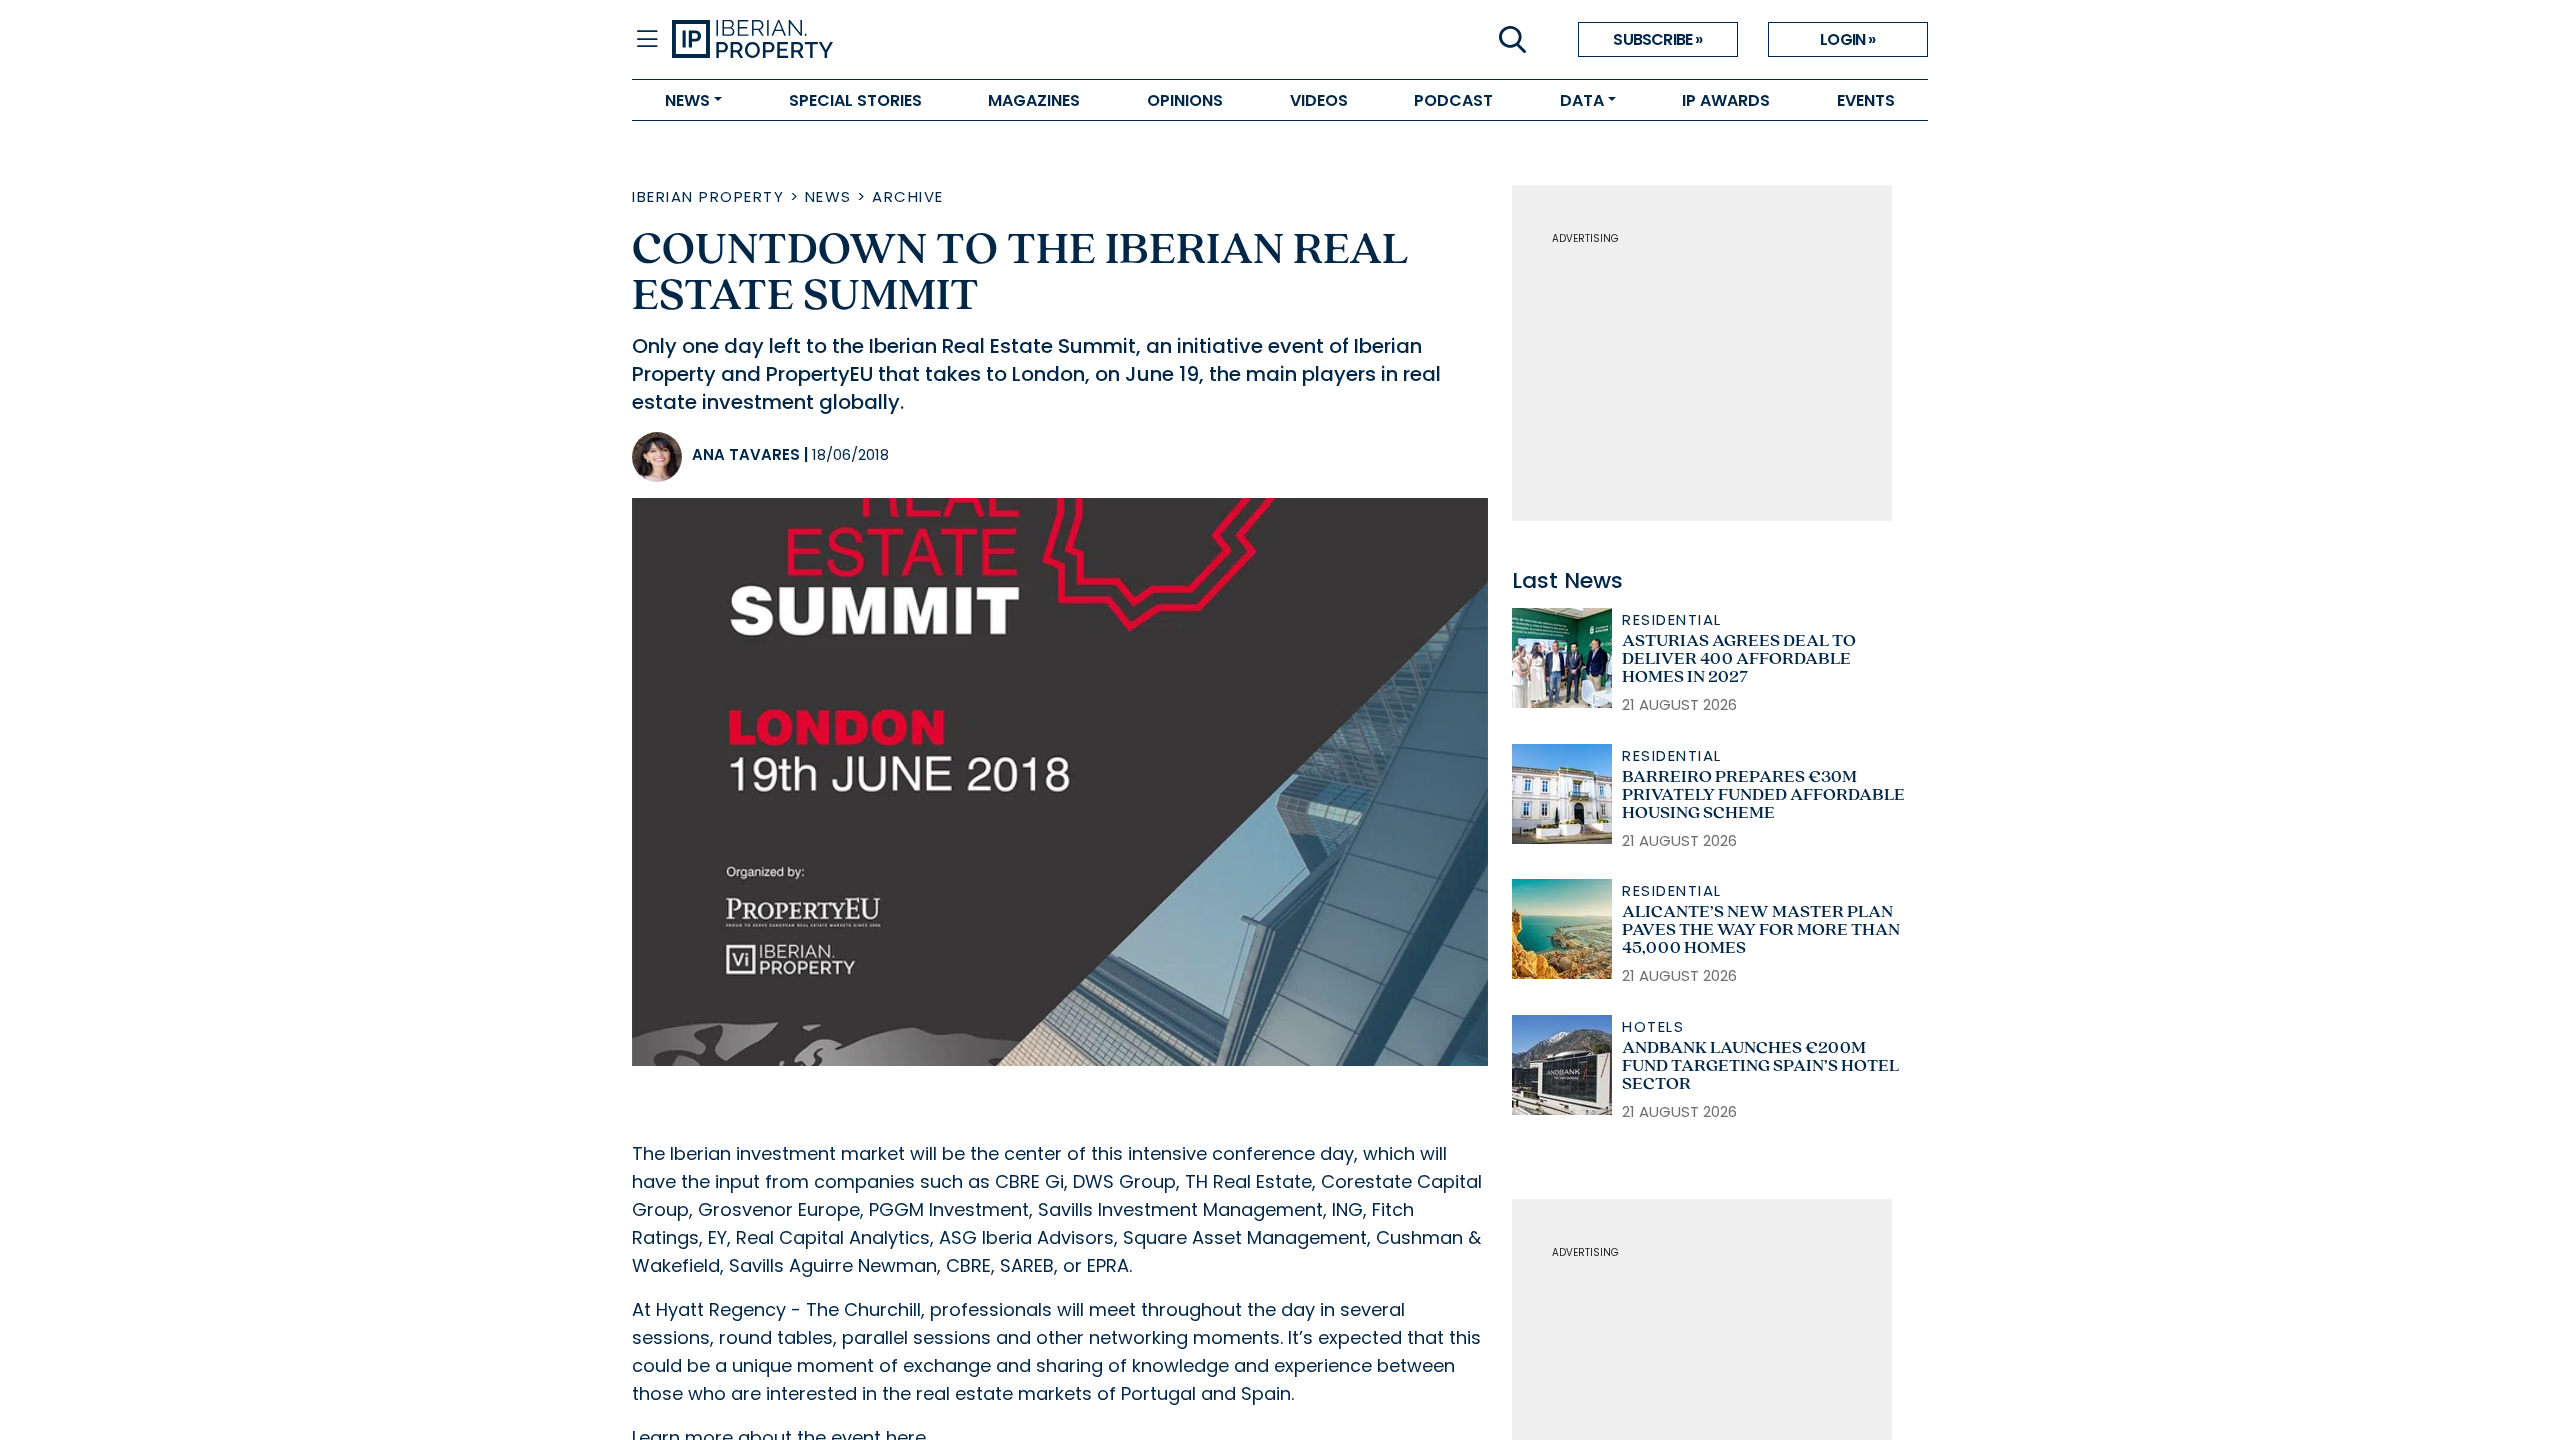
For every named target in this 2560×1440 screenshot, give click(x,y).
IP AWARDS (1726, 100)
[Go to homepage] (976, 40)
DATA (1582, 100)
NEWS (687, 100)
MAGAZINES (1034, 100)
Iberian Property (708, 196)
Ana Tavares (746, 454)
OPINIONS (1185, 100)
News (828, 196)
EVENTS (1866, 100)
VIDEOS (1319, 100)
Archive (908, 196)
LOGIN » (1847, 39)
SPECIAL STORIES (855, 100)
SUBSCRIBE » (1657, 39)
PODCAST (1453, 100)
